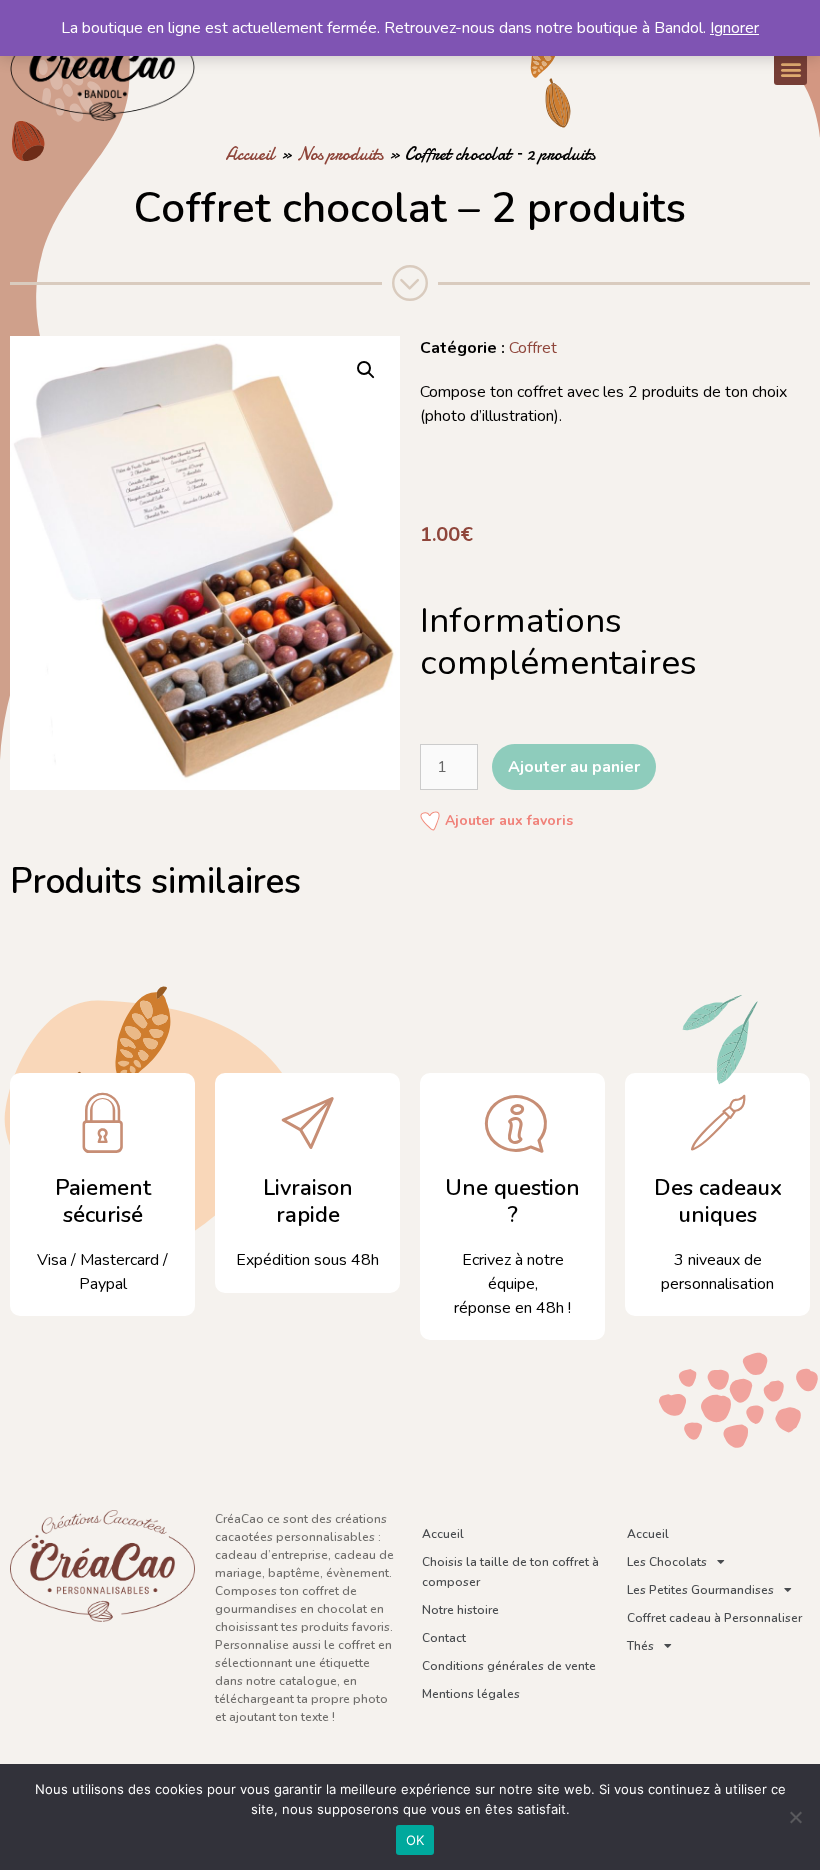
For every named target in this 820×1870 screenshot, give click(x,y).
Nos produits (340, 154)
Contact (444, 1638)
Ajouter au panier (574, 767)
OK (415, 1840)
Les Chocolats (667, 1562)
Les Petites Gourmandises (700, 1590)
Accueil (250, 154)
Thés (640, 1646)
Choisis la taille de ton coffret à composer (510, 1572)
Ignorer (734, 28)
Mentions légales (471, 1694)
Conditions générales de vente (509, 1666)
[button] (790, 68)
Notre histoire (460, 1610)
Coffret (533, 348)
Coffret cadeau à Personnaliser (714, 1618)
